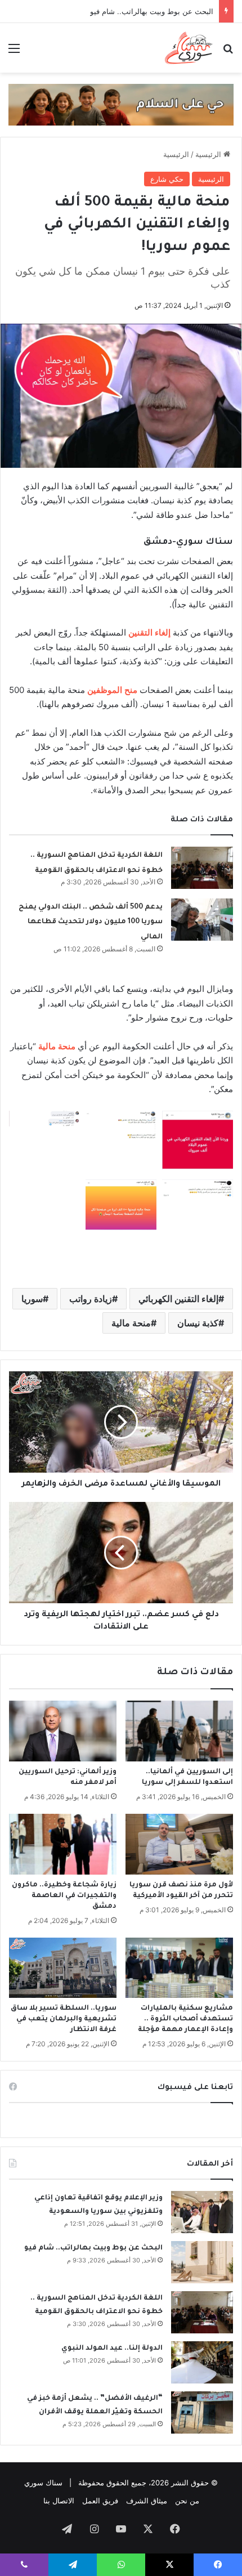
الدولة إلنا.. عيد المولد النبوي (112, 2349)
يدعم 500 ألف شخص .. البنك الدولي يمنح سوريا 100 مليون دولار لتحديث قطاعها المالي (91, 922)
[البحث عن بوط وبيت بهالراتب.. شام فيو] (202, 2262)
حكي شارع (167, 179)
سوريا (32, 1299)
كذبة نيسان (198, 1323)
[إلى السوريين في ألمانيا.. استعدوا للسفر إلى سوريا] (179, 1731)
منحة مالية (131, 1323)
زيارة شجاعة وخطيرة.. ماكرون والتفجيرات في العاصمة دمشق (64, 1896)
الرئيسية (209, 154)
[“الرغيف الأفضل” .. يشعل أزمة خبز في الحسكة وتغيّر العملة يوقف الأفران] (202, 2412)
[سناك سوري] (189, 48)
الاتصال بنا (59, 2501)
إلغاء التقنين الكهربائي (178, 1299)
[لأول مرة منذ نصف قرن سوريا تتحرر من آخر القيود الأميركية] (179, 1844)
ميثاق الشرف (147, 2501)
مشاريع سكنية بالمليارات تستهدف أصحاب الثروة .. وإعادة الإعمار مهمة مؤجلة (185, 2019)
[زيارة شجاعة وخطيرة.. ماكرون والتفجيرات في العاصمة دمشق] (63, 1844)
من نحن (187, 2501)
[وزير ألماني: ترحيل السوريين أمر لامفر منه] (63, 1731)
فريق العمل (100, 2501)
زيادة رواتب (91, 1299)
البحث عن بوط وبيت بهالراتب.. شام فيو (93, 2248)
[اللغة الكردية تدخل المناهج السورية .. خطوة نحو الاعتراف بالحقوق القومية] (202, 868)
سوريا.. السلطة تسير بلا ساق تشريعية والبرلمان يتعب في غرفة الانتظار (64, 2019)
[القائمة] (14, 52)
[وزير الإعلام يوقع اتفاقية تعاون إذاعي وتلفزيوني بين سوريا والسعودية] (202, 2212)
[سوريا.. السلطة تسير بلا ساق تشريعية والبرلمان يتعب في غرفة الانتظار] (63, 1968)
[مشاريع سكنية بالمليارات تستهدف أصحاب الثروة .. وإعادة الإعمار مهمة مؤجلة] (179, 1968)
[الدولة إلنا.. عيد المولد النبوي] (202, 2362)
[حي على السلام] (121, 104)
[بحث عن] (228, 52)
